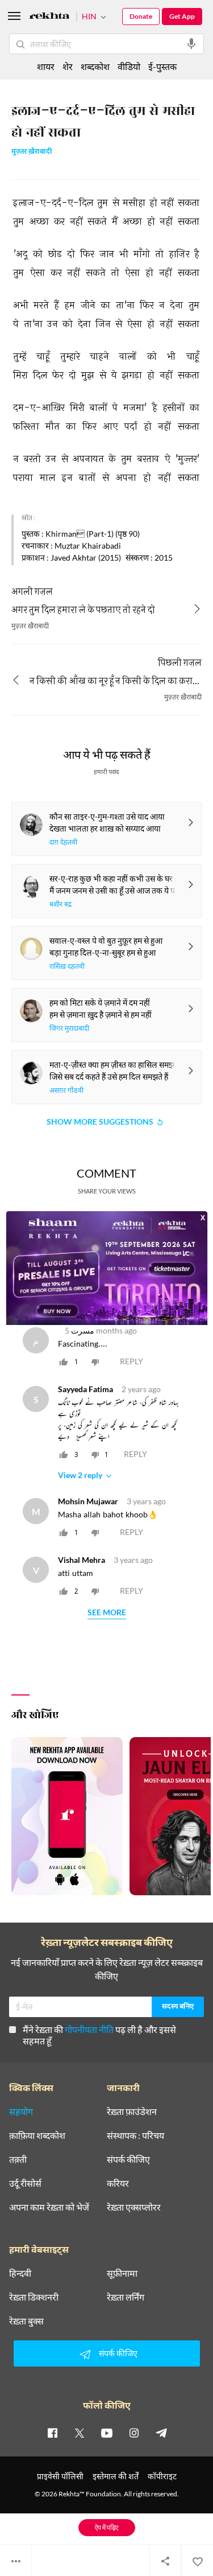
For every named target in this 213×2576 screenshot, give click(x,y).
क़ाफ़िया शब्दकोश (37, 2135)
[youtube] (107, 2433)
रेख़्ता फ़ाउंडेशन (132, 2112)
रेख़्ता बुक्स (26, 2321)
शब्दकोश (95, 66)
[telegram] (161, 2433)
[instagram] (134, 2433)
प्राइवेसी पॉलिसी (60, 2476)
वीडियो (129, 66)
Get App (182, 16)
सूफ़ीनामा (122, 2273)
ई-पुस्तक (162, 66)
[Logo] (49, 17)
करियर (118, 2183)
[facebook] (52, 2433)
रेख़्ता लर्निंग (126, 2297)
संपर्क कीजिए (128, 2159)
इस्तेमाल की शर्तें (116, 2476)
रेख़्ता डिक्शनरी (34, 2297)
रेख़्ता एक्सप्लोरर (134, 2207)
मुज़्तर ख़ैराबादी (32, 152)
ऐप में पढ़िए (106, 2527)
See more (107, 1613)
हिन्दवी (20, 2273)
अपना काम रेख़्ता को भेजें (49, 2207)
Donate (141, 16)
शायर (46, 66)
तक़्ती (18, 2159)
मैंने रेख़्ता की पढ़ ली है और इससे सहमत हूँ (99, 2035)
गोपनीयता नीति (89, 2029)
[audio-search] (191, 44)
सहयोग (21, 2112)
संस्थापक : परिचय (135, 2135)
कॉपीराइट (162, 2476)
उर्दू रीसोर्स (25, 2183)
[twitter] (80, 2433)
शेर (68, 66)
